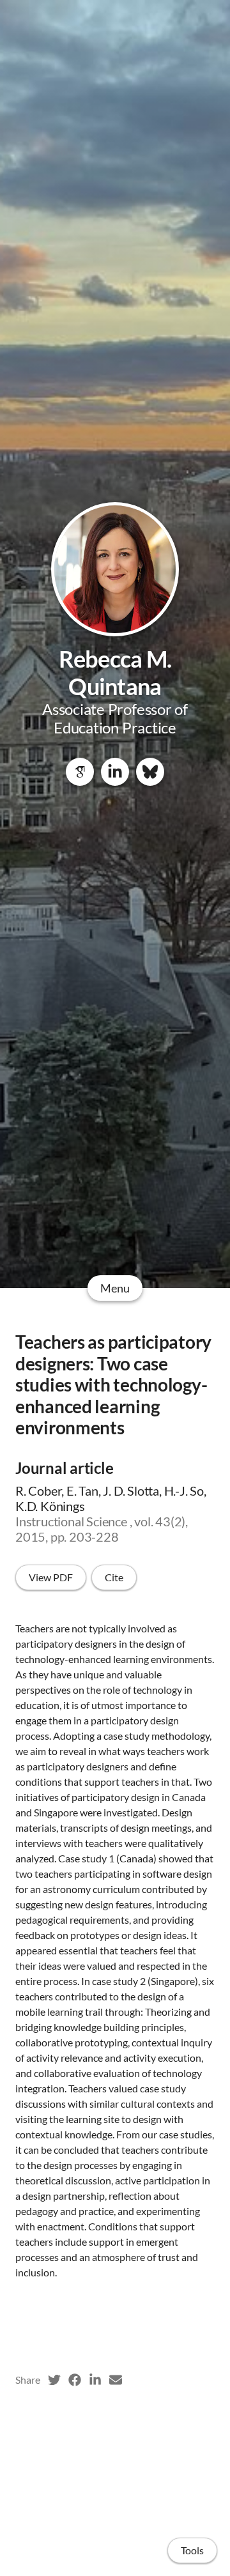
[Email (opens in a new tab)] (116, 2380)
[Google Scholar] (80, 772)
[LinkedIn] (115, 772)
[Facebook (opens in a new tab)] (75, 2380)
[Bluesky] (150, 772)
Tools (192, 2550)
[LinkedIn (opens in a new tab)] (95, 2380)
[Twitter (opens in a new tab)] (54, 2380)
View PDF (51, 1577)
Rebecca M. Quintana (115, 672)
